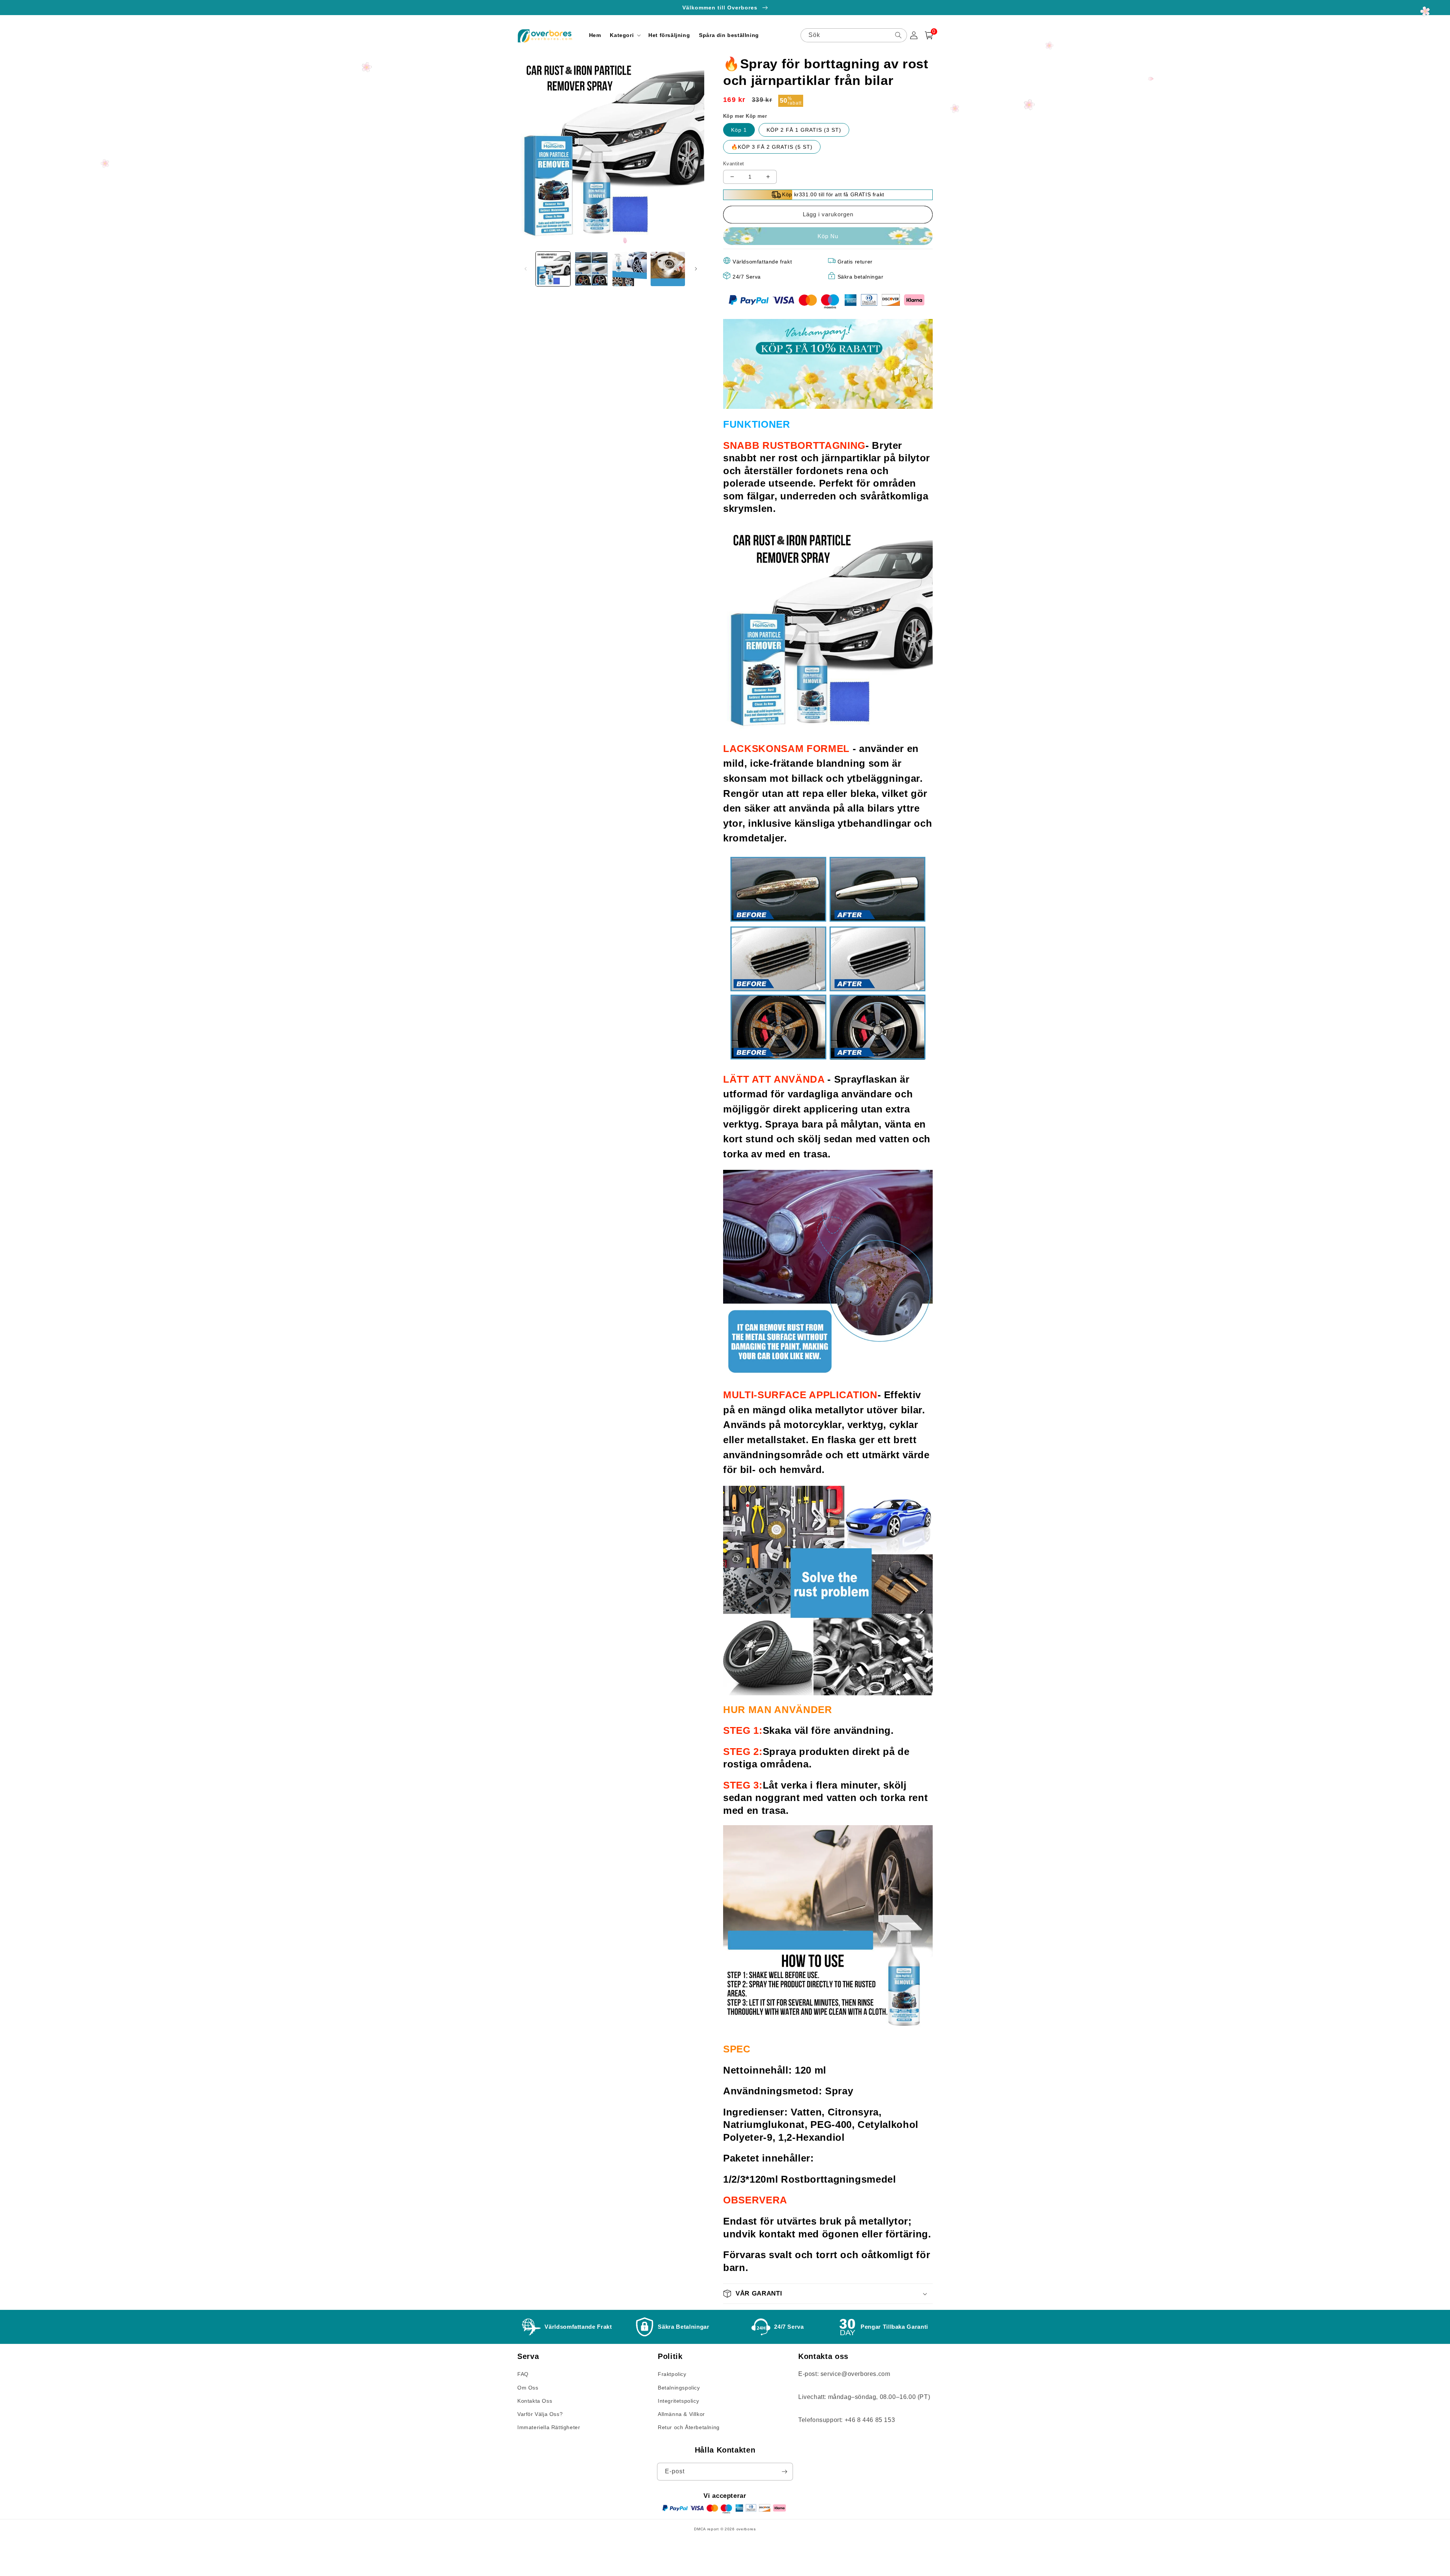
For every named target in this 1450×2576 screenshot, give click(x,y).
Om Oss (528, 2388)
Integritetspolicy (678, 2401)
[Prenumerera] (784, 2472)
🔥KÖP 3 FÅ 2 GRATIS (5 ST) (772, 147)
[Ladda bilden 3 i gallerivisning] (630, 269)
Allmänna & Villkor (681, 2414)
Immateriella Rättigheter (549, 2427)
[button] (625, 35)
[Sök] (898, 35)
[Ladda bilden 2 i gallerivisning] (591, 269)
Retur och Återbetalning (689, 2427)
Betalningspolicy (679, 2388)
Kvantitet (734, 164)
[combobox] (854, 35)
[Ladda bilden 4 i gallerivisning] (668, 269)
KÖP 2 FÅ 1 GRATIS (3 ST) (804, 130)
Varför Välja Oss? (540, 2414)
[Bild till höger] (696, 269)
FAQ (523, 2374)
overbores (746, 2529)
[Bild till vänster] (526, 269)
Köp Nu (828, 236)
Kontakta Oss (535, 2401)
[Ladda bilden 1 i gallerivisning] (553, 269)
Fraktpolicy (672, 2374)
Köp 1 (739, 130)
